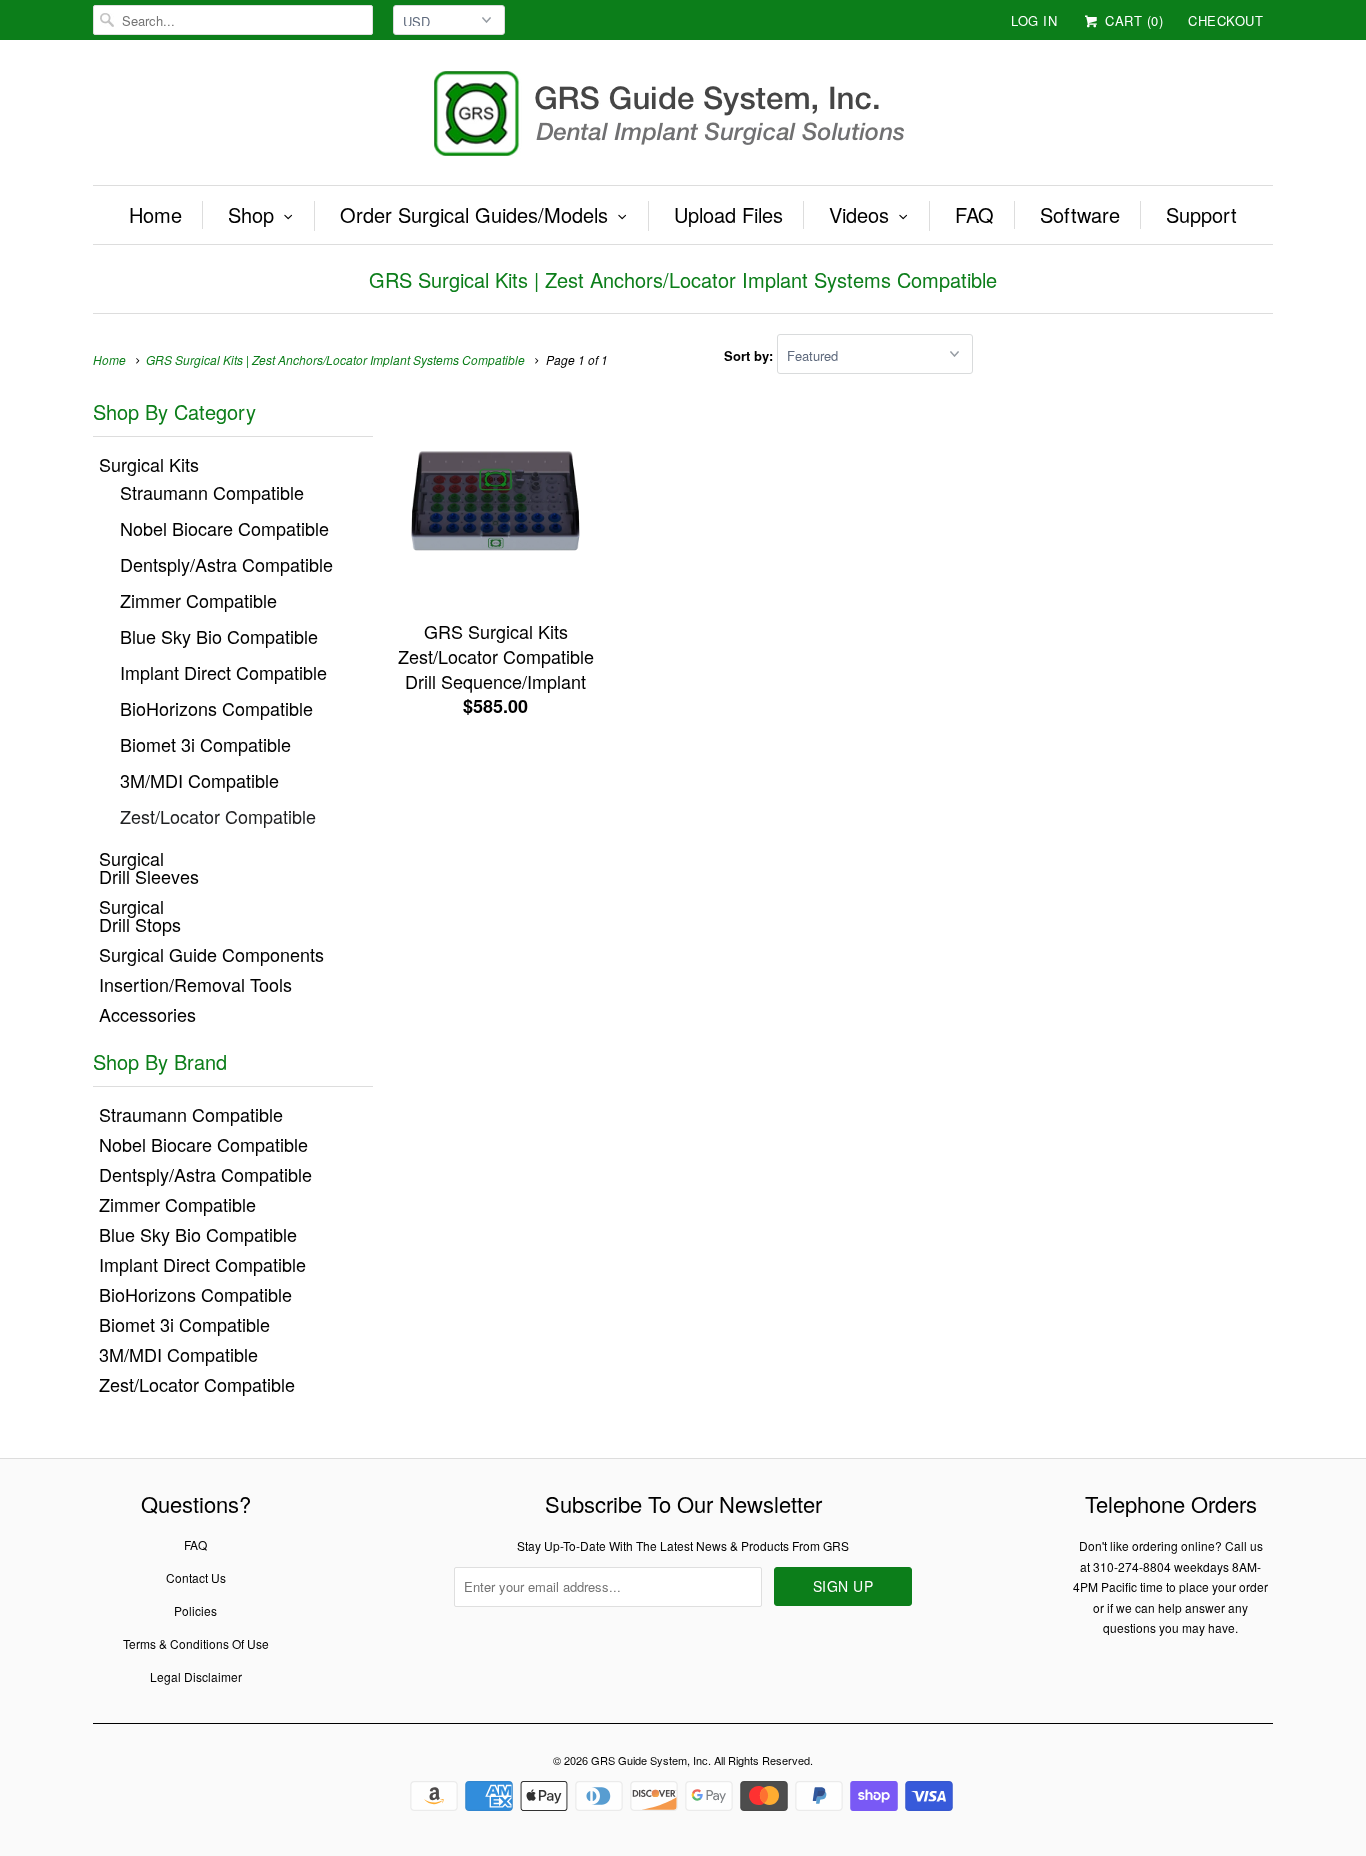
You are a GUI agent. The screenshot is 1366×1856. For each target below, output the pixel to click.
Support (1201, 215)
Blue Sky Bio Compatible (219, 636)
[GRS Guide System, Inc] (683, 117)
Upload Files (728, 215)
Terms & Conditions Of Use (196, 1643)
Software (1080, 215)
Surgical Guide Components (211, 954)
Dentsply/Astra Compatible (226, 564)
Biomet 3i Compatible (205, 744)
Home (155, 215)
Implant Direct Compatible (223, 672)
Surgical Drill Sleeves (149, 867)
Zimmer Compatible (198, 600)
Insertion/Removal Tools (195, 984)
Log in (1034, 20)
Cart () (1132, 20)
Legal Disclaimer (196, 1676)
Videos (859, 215)
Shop (251, 215)
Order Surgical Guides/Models (474, 215)
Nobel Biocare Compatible (224, 528)
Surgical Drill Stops (140, 915)
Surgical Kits (149, 464)
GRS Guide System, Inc (649, 1760)
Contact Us (196, 1577)
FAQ (974, 215)
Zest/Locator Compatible (218, 816)
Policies (195, 1610)
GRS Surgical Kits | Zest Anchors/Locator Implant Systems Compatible (683, 279)
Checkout (1225, 20)
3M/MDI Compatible (199, 780)
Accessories (147, 1014)
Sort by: (750, 355)
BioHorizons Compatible (216, 708)
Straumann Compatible (212, 492)
